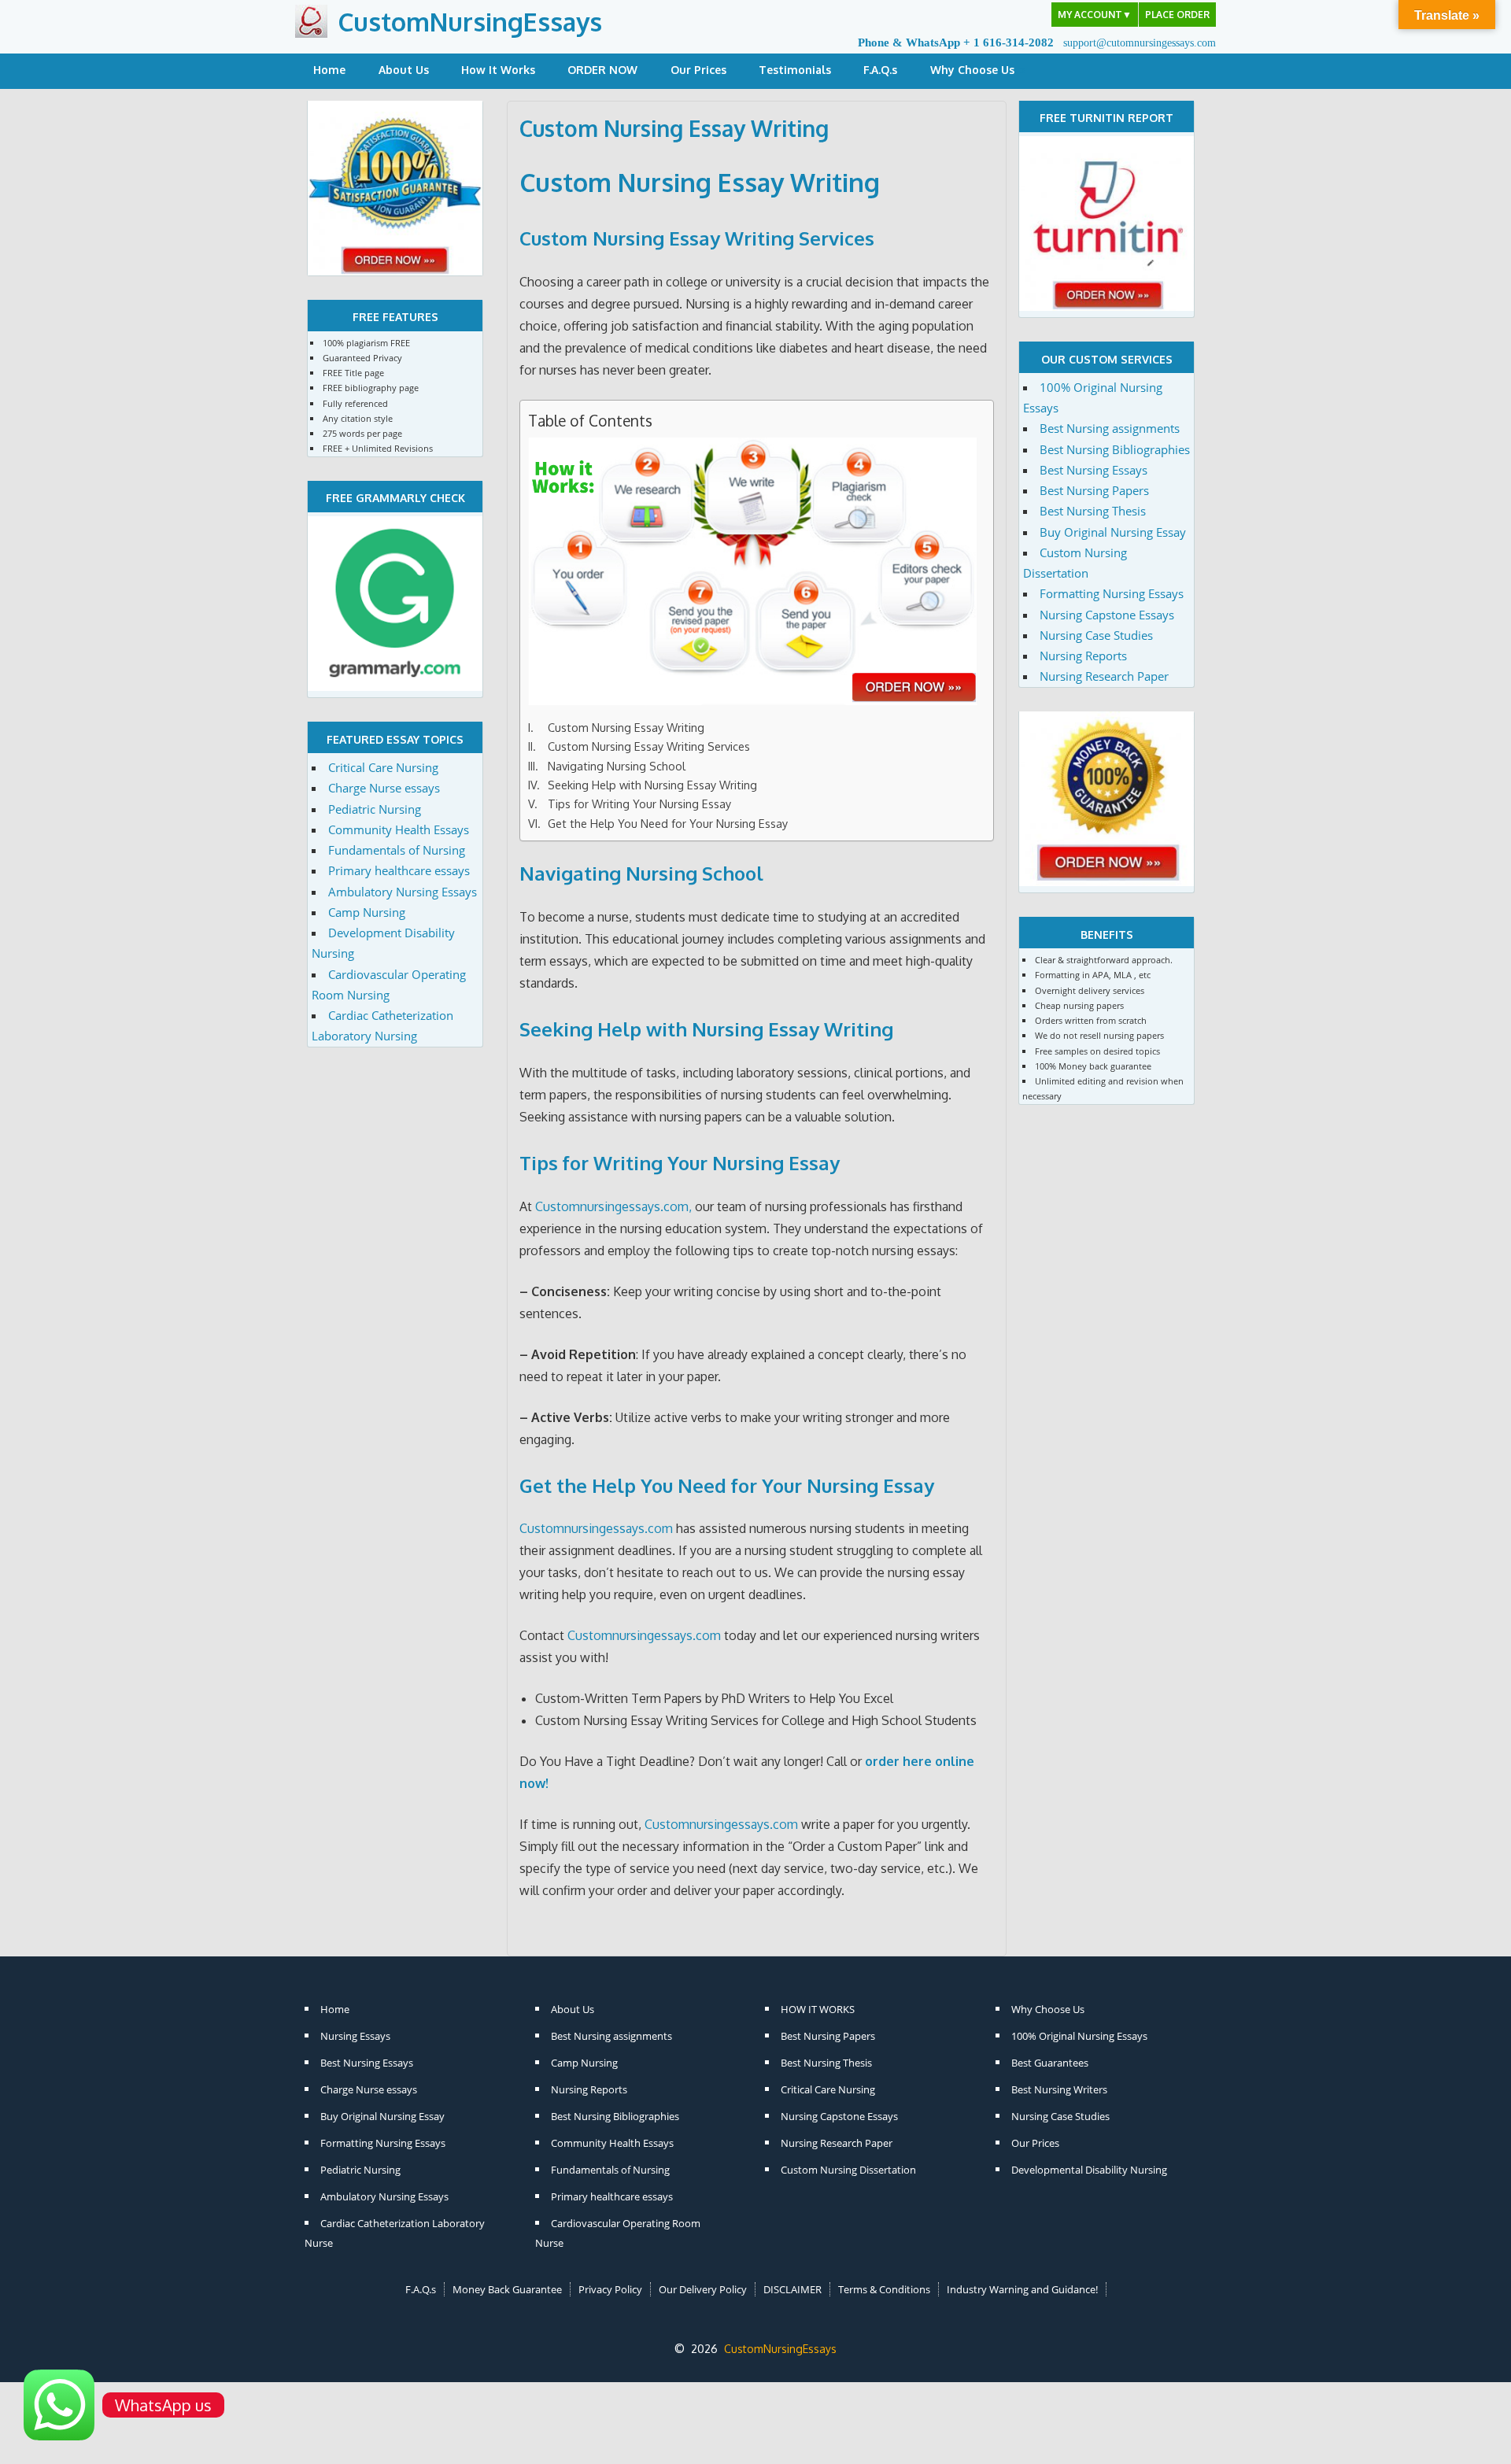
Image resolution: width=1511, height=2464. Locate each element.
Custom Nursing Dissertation (848, 2170)
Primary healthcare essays (399, 870)
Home (329, 70)
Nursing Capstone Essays (1107, 615)
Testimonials (795, 70)
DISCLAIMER (792, 2289)
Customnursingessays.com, (613, 1206)
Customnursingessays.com (596, 1528)
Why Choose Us (972, 70)
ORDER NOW (602, 70)
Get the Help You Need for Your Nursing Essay (668, 823)
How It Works (498, 70)
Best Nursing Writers (1059, 2089)
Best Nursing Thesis (1093, 511)
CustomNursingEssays (470, 22)
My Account (1095, 15)
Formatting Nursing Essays (1112, 593)
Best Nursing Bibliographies (1115, 449)
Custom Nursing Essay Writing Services (649, 746)
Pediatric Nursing (375, 809)
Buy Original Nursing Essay (1113, 532)
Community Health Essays (399, 829)
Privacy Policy (610, 2289)
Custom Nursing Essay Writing (626, 727)
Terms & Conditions (884, 2289)
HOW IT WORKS (818, 2009)
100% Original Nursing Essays (1079, 2036)
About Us (404, 70)
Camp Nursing (367, 912)
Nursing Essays (355, 2036)
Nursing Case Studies (1096, 635)
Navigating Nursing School (617, 766)
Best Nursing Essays (1094, 470)
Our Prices (698, 70)
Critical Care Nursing (383, 767)
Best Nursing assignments (1110, 428)
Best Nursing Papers (1094, 490)
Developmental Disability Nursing (1089, 2170)
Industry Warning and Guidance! (1022, 2289)
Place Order (1177, 15)
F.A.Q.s (880, 70)
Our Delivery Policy (703, 2289)
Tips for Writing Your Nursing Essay (639, 803)
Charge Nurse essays (384, 788)
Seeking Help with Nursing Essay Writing (652, 785)
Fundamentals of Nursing (397, 850)
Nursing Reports (1083, 656)
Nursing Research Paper (1104, 676)
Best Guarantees (1050, 2063)
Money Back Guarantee (507, 2289)
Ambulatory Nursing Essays (403, 892)
